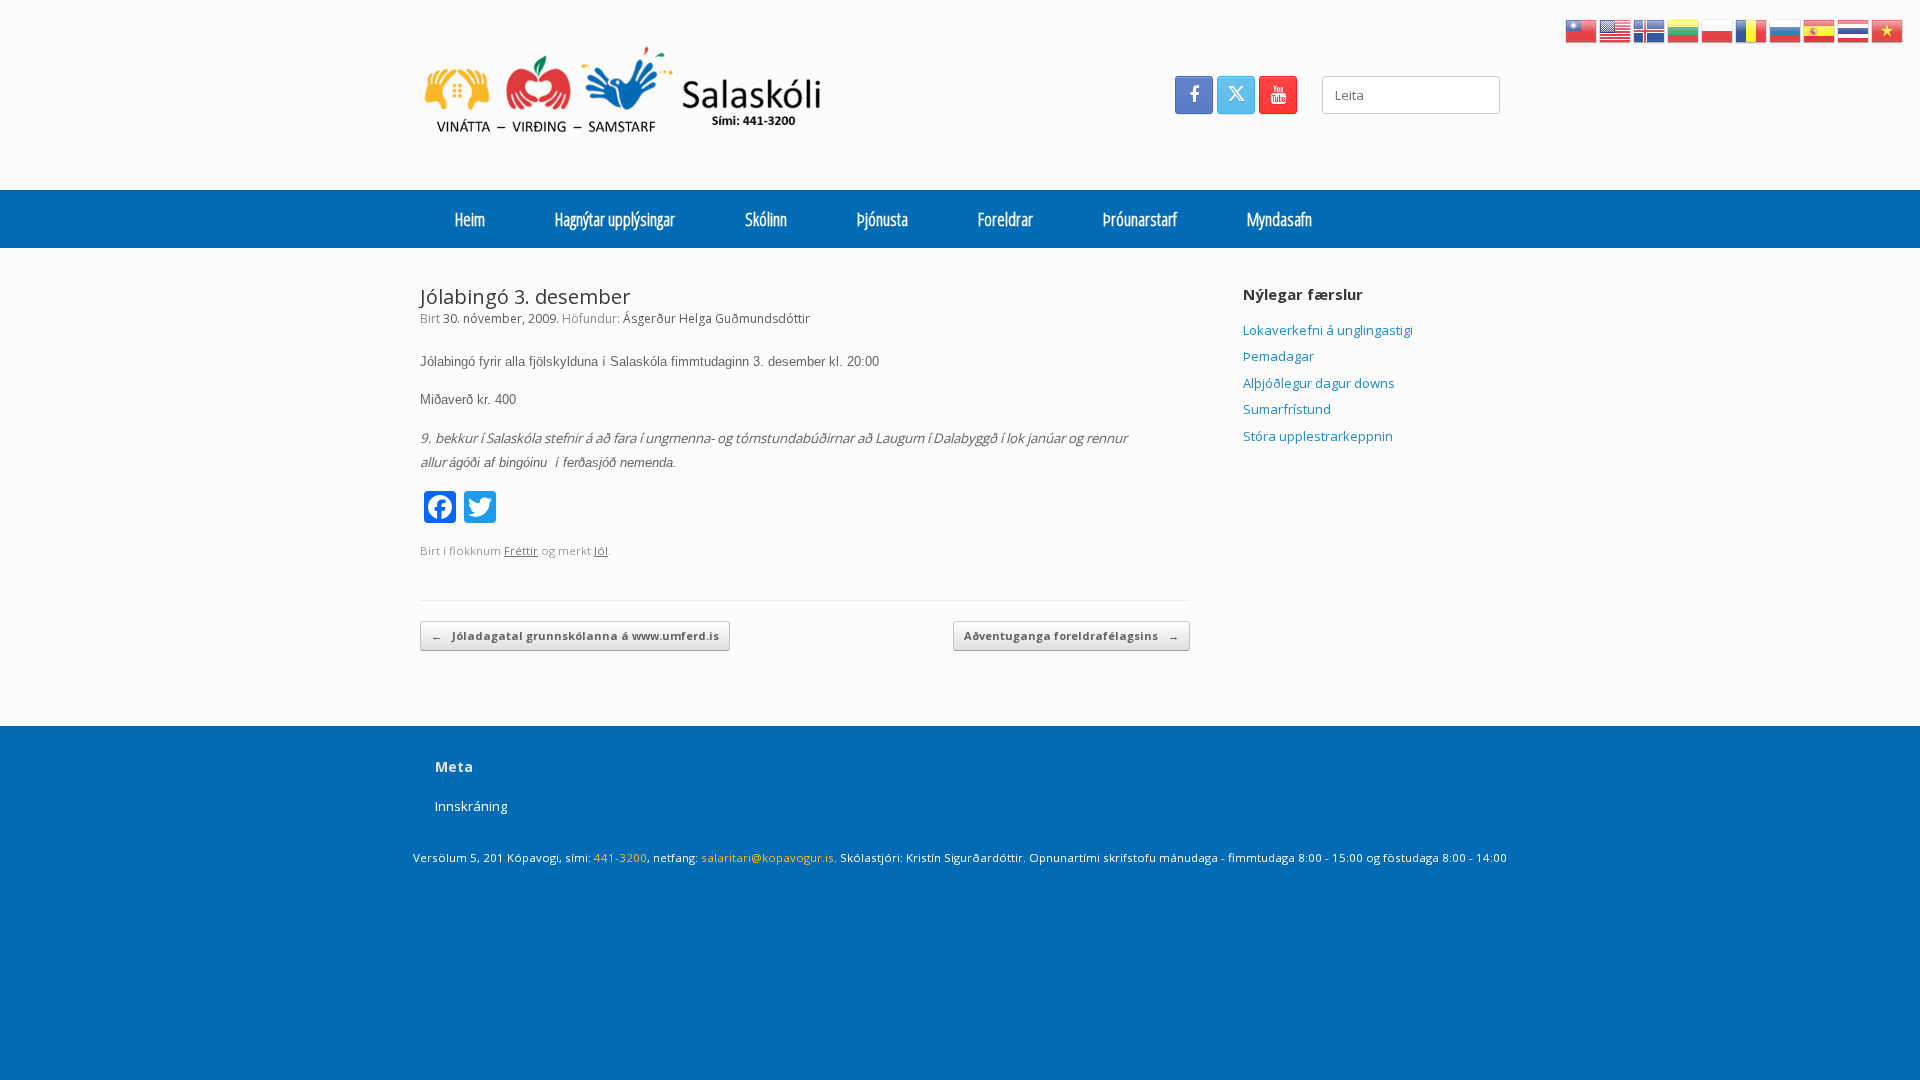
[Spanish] (1820, 29)
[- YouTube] (1278, 95)
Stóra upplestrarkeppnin (1318, 436)
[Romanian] (1752, 29)
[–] (633, 95)
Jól (601, 550)
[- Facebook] (1194, 95)
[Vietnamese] (1888, 29)
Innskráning (471, 806)
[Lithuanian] (1684, 29)
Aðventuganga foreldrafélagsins (1071, 635)
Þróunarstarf (1140, 219)
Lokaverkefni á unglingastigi (1328, 330)
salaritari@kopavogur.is (767, 857)
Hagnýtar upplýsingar (615, 219)
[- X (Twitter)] (1236, 95)
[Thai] (1854, 29)
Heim (470, 219)
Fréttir (521, 550)
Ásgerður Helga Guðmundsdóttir (716, 318)
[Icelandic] (1650, 29)
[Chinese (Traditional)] (1582, 29)
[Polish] (1718, 29)
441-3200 (620, 857)
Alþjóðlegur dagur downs (1319, 383)
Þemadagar (1278, 356)
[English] (1616, 29)
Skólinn (766, 219)
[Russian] (1786, 29)
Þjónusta (882, 219)
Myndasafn (1279, 219)
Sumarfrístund (1287, 409)
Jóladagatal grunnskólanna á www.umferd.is (575, 635)
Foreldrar (1005, 219)
